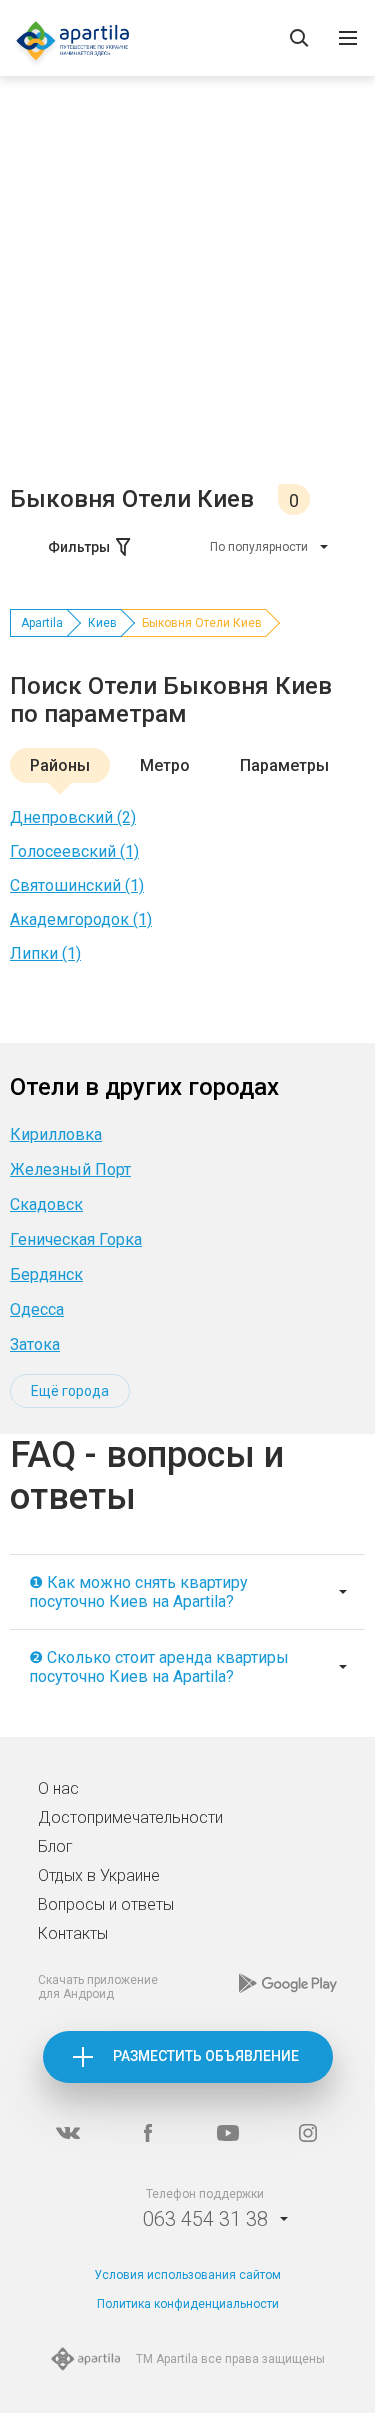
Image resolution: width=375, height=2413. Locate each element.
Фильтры (79, 547)
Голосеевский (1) (74, 851)
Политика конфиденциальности (188, 2304)
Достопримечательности (130, 1817)
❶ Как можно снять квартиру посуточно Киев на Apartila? (138, 1592)
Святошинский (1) (77, 885)
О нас (58, 1788)
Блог (55, 1846)
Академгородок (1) (81, 919)
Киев (102, 623)
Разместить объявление (206, 2056)
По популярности (259, 547)
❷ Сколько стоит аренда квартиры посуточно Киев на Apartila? (159, 1667)
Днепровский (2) (73, 817)
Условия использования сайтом (187, 2275)
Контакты (73, 1933)
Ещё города (70, 1391)
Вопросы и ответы (106, 1904)
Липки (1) (45, 953)
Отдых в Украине (99, 1875)
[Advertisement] (187, 286)
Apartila (42, 623)
